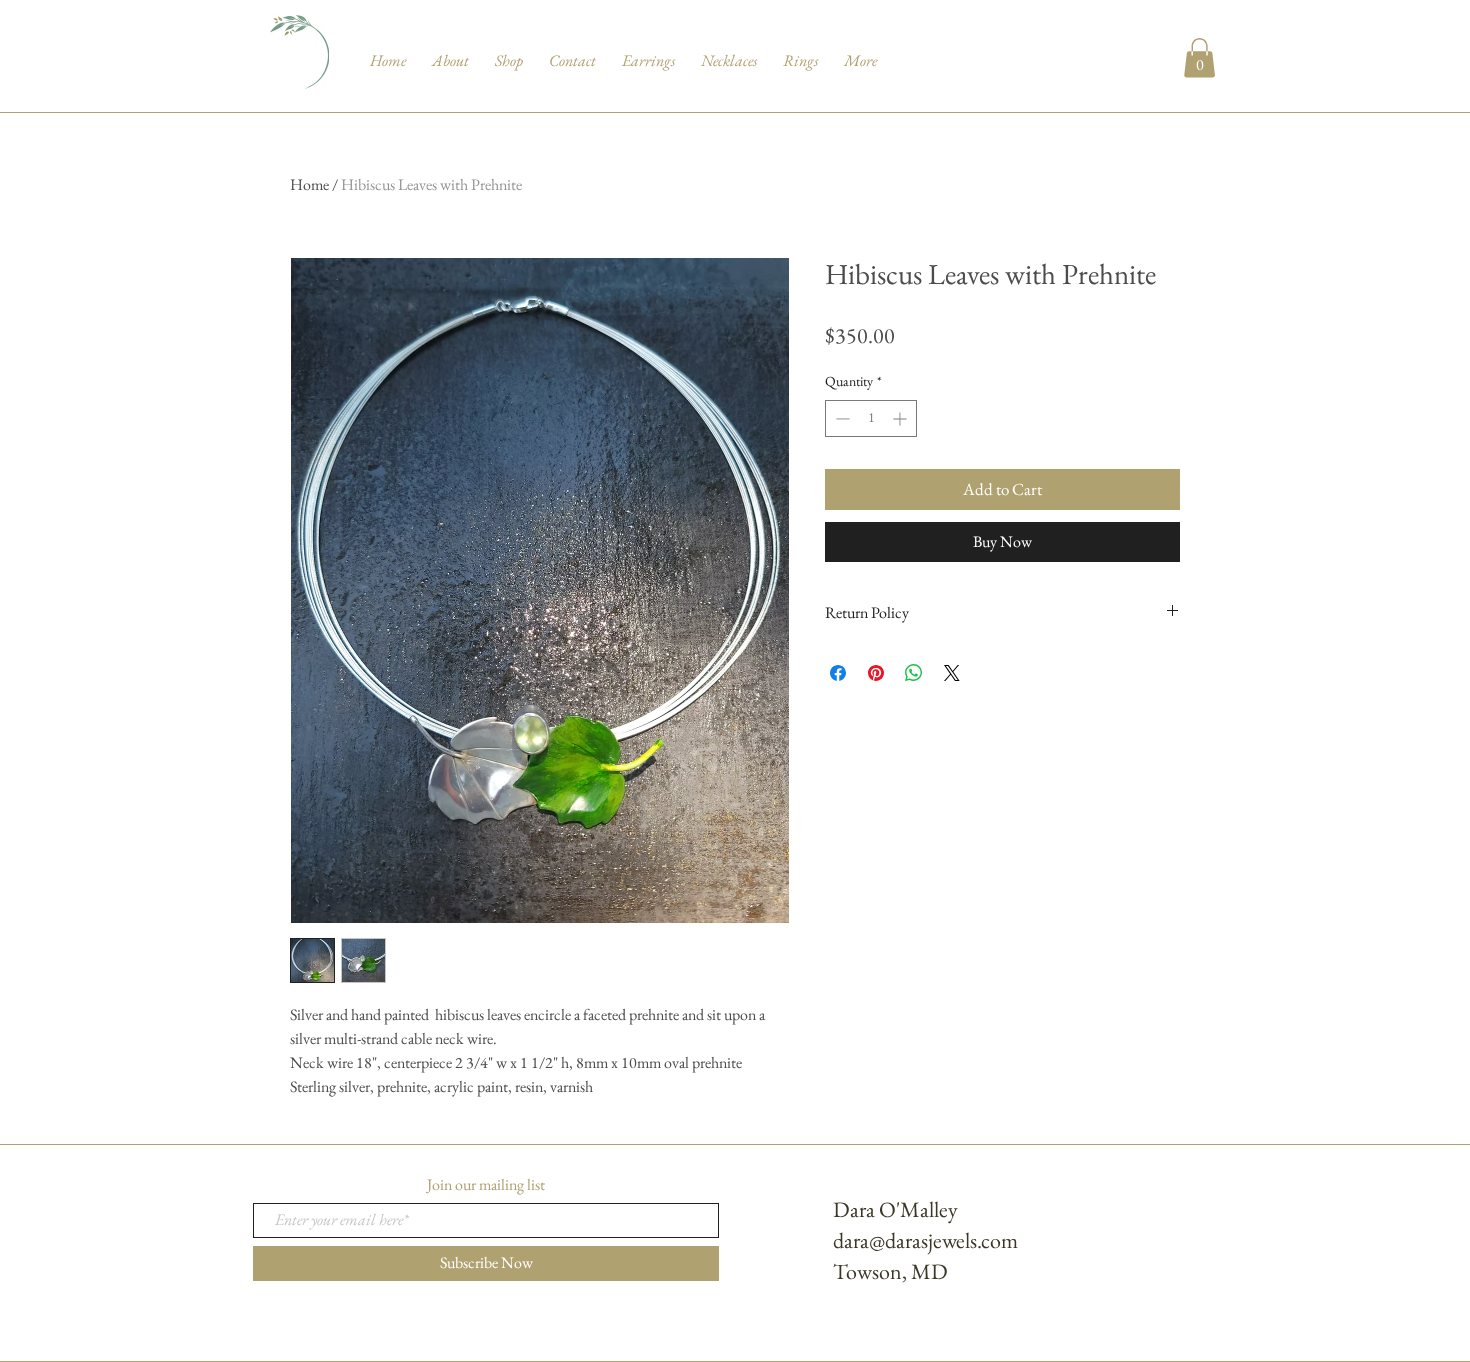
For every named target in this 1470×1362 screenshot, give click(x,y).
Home (309, 184)
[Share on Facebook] (838, 673)
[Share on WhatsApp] (914, 673)
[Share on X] (952, 673)
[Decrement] (840, 418)
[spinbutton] (871, 418)
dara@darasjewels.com (925, 1240)
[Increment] (901, 418)
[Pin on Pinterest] (876, 673)
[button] (1199, 57)
